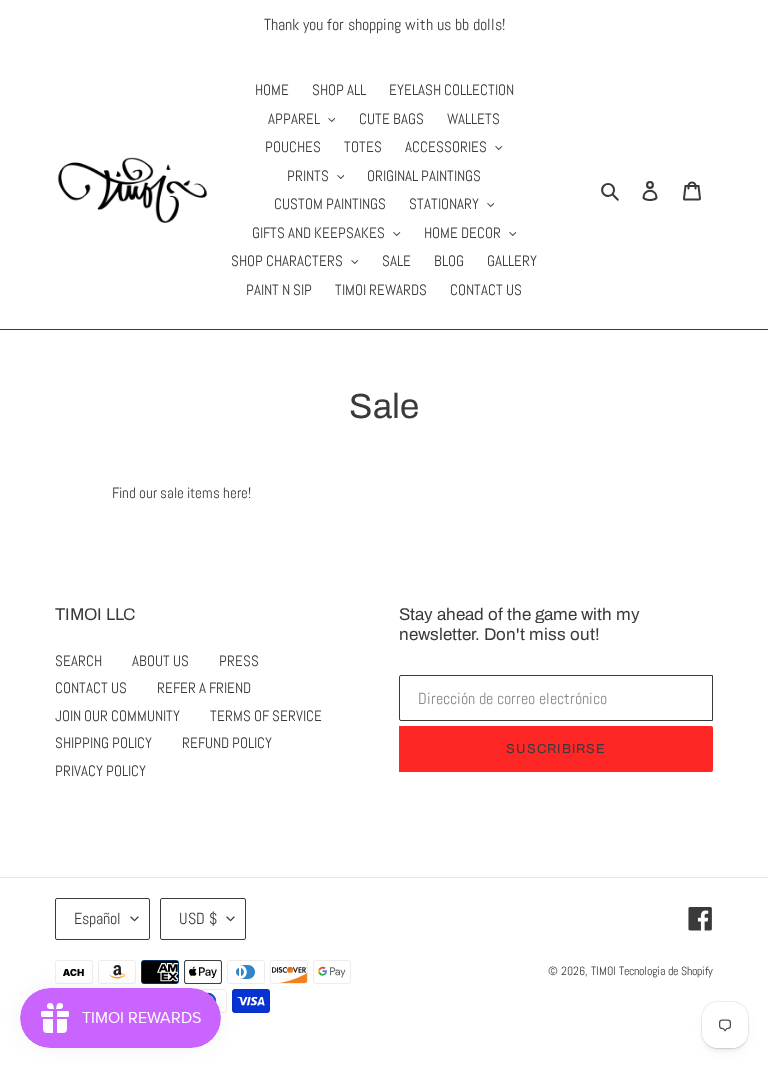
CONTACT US (91, 687)
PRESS (239, 660)
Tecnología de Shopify (666, 971)
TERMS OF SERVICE (266, 715)
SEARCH (78, 660)
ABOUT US (160, 660)
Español (97, 918)
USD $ (198, 918)
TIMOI (603, 971)
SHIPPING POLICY (103, 742)
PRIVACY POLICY (100, 770)
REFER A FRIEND (204, 687)
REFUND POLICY (227, 742)
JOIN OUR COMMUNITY (117, 715)
